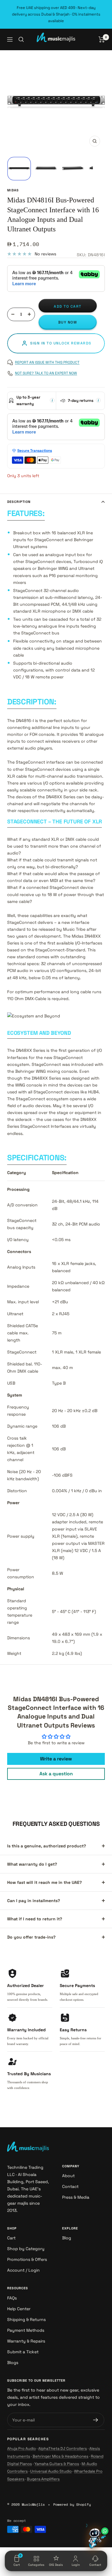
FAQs (12, 2298)
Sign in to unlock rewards (61, 343)
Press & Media (76, 2197)
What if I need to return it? (35, 1919)
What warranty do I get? (32, 1864)
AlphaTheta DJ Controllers (63, 2448)
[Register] (96, 2420)
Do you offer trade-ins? (31, 1937)
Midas (13, 190)
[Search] (21, 39)
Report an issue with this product (47, 362)
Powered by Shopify (72, 2504)
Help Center (19, 2309)
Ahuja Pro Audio (22, 2448)
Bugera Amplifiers (43, 2479)
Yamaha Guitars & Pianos (57, 2464)
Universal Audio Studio (51, 2471)
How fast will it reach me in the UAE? (45, 1882)
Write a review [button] (56, 1759)
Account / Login (23, 2270)
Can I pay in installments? (34, 1901)
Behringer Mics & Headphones (60, 2456)
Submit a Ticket (23, 2352)
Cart (11, 2238)
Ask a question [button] (56, 1774)
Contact (70, 2186)
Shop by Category (26, 2249)
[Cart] (102, 39)
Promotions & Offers (27, 2259)
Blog (67, 2238)
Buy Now (68, 322)
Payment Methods (26, 2330)
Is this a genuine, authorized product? (47, 1846)
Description (19, 502)
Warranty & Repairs (26, 2341)
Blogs (13, 2363)
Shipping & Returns (26, 2319)
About (68, 2176)
